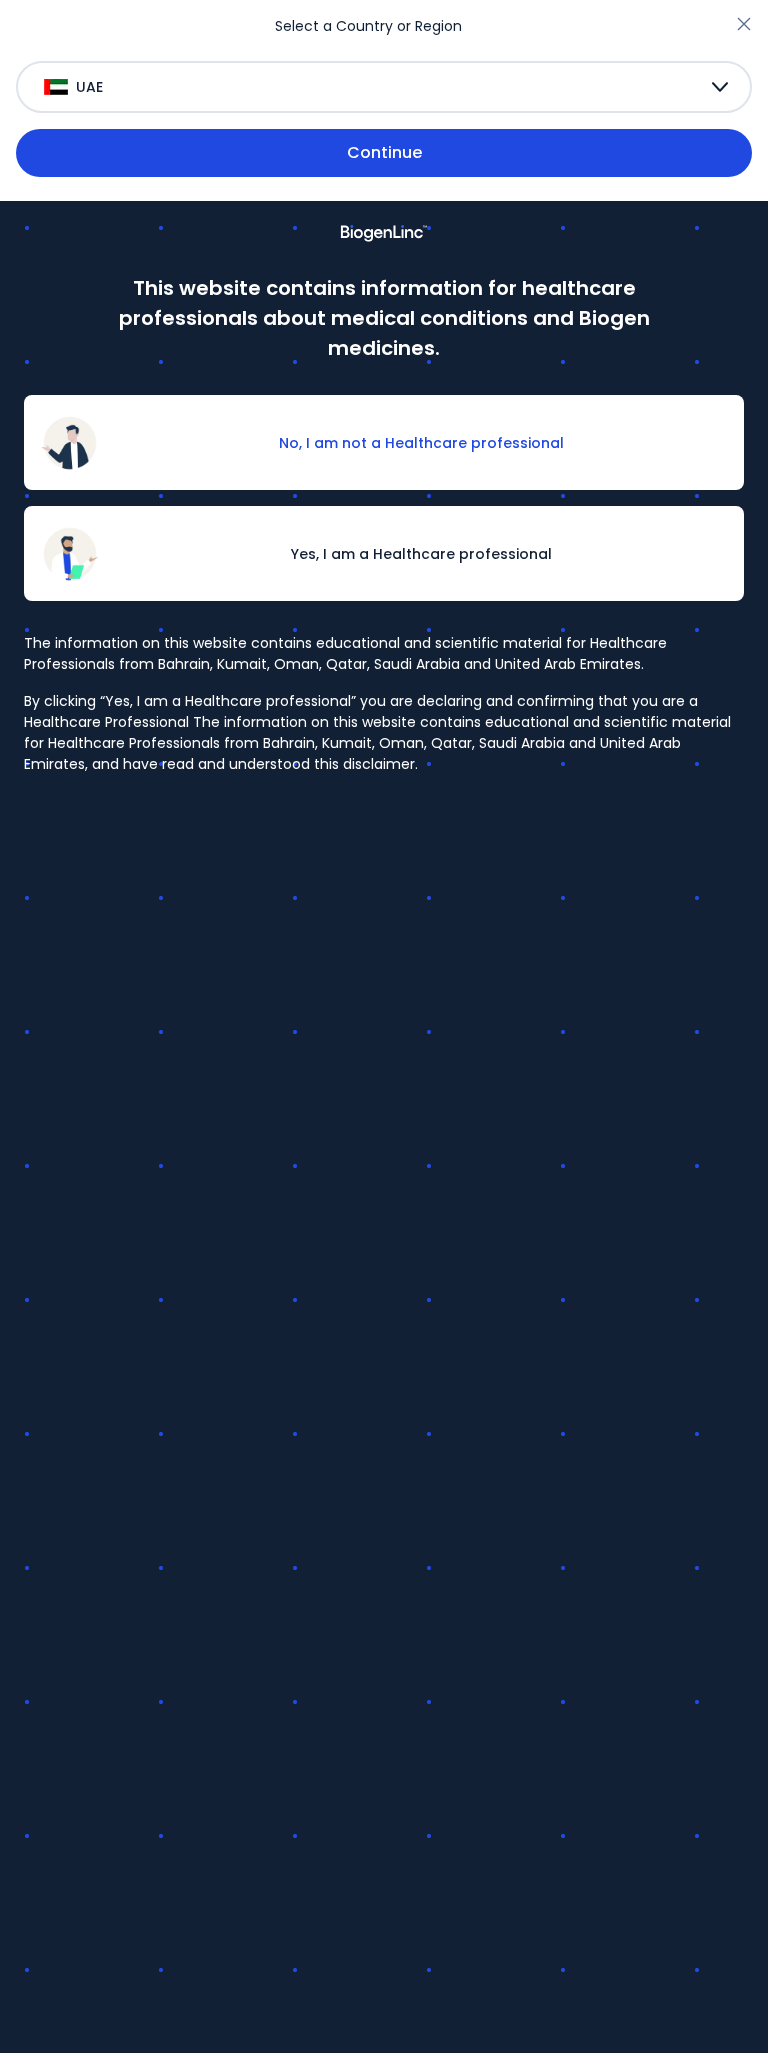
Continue (384, 152)
